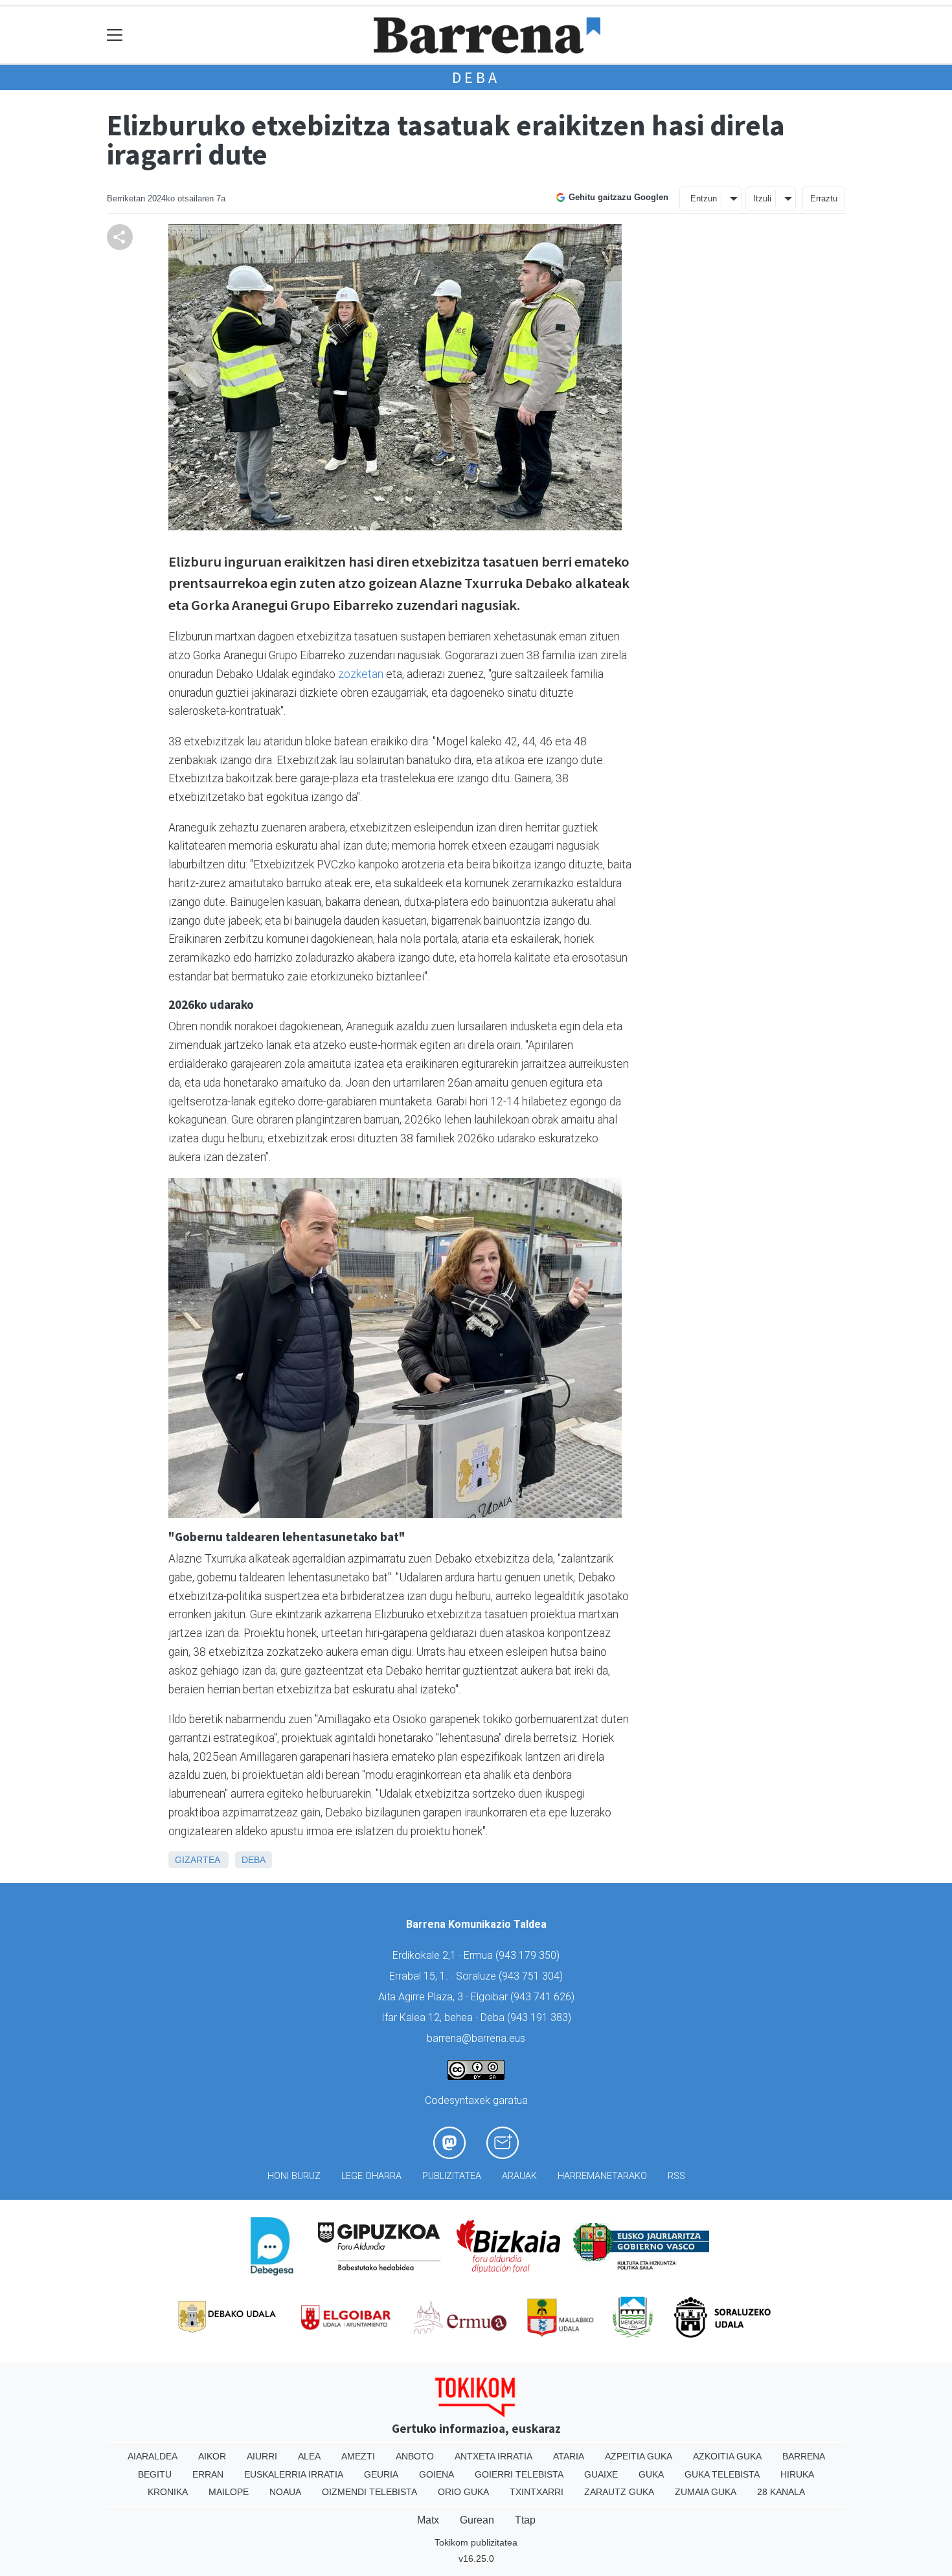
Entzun (704, 198)
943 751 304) (532, 1976)
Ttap (525, 2520)
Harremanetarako (602, 2176)
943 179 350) (529, 1955)
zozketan (361, 674)
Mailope (229, 2492)
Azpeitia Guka (639, 2456)
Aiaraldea (153, 2456)
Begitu (155, 2474)
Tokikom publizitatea (476, 2542)
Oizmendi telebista (369, 2492)
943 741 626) (544, 1997)
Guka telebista (722, 2474)
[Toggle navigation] (115, 35)
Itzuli (762, 198)
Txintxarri (537, 2492)
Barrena (804, 2456)
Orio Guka (463, 2492)
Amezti (358, 2456)
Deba (476, 77)
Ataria (569, 2456)
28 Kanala (781, 2492)
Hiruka (797, 2474)
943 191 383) (541, 2017)
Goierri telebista (519, 2474)
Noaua (285, 2492)
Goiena (436, 2474)
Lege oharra (371, 2176)
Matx (428, 2520)
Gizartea (197, 1860)
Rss (676, 2176)
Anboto (415, 2456)
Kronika (168, 2492)
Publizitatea (452, 2176)
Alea (309, 2456)
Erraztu (824, 198)
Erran (208, 2474)
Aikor (212, 2456)
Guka (651, 2474)
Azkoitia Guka (727, 2456)
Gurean (477, 2520)
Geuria (381, 2474)
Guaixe (601, 2474)
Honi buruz (294, 2176)
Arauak (519, 2176)
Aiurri (262, 2456)
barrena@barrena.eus (476, 2038)
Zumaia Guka (706, 2492)
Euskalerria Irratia (294, 2474)
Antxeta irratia (493, 2456)
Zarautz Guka (619, 2492)
